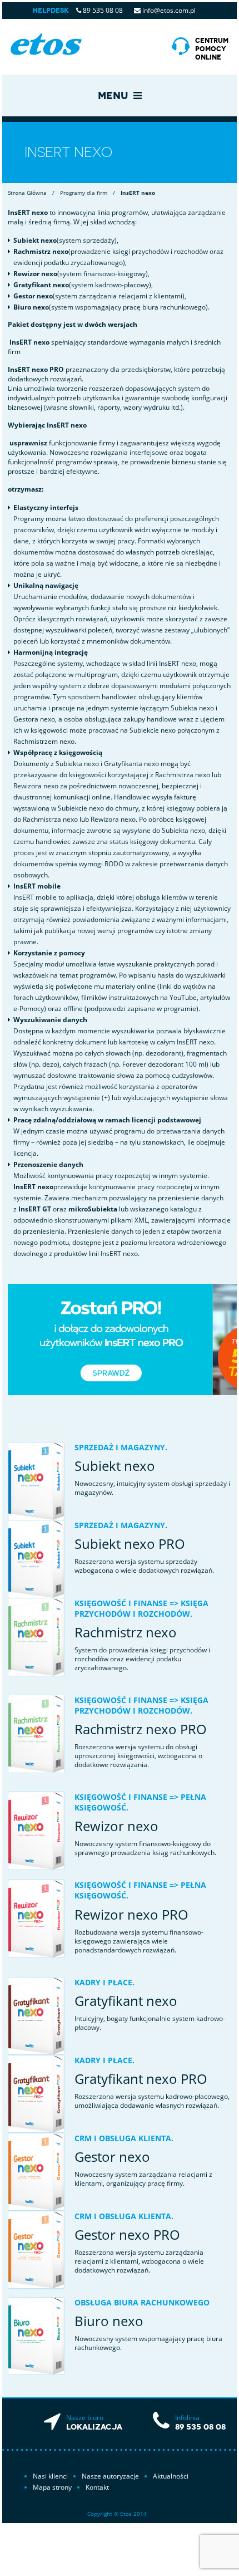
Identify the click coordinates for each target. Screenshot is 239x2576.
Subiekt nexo (115, 1466)
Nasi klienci (50, 2476)
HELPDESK (51, 11)
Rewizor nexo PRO (131, 1914)
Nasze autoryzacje (110, 2476)
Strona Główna (27, 193)
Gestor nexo (112, 2157)
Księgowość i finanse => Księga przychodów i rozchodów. (141, 1608)
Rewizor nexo (116, 1826)
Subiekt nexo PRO (130, 1544)
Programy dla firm (84, 193)
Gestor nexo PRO (127, 2234)
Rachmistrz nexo (126, 1632)
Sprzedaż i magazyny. (121, 1447)
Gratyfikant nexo (126, 2001)
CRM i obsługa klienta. (124, 2138)
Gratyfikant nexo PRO (141, 2079)
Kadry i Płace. (104, 1982)
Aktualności (171, 2476)
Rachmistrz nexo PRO (141, 1729)
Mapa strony (52, 2487)
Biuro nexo (109, 2321)
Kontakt (97, 2487)
